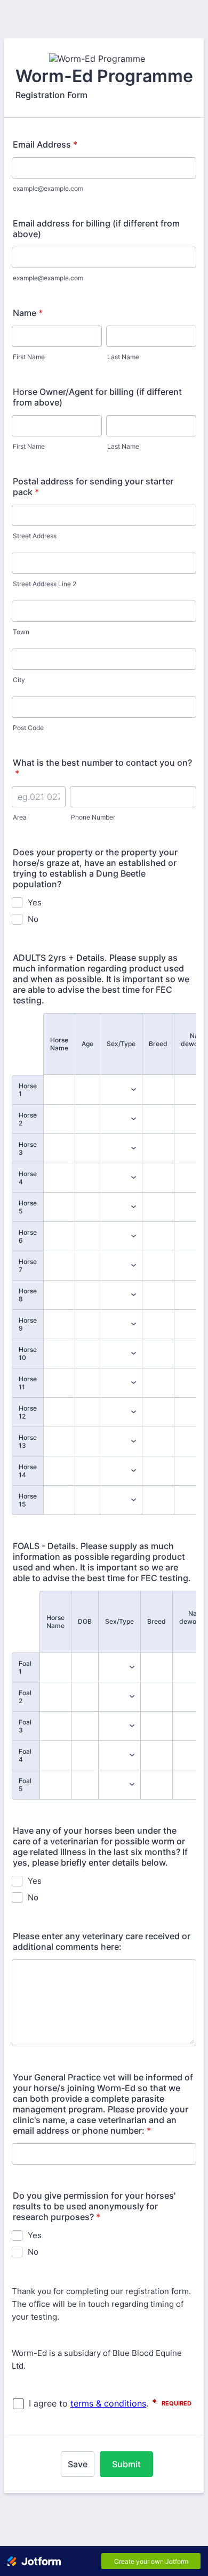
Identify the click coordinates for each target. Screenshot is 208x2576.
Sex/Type (121, 1044)
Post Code (28, 728)
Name (28, 313)
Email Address (45, 144)
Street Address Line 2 (45, 584)
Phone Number (93, 817)
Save (78, 2464)
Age (87, 1044)
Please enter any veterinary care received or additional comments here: (102, 1941)
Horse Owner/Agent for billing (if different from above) (97, 397)
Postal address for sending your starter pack (93, 487)
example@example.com (48, 188)
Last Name (123, 357)
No (33, 919)
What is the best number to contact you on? (102, 768)
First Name (29, 357)
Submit (126, 2464)
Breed (158, 1044)
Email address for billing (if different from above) (96, 229)
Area (20, 817)
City (19, 680)
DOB (85, 1621)
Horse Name (59, 1044)
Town (21, 632)
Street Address (35, 536)
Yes (35, 902)
